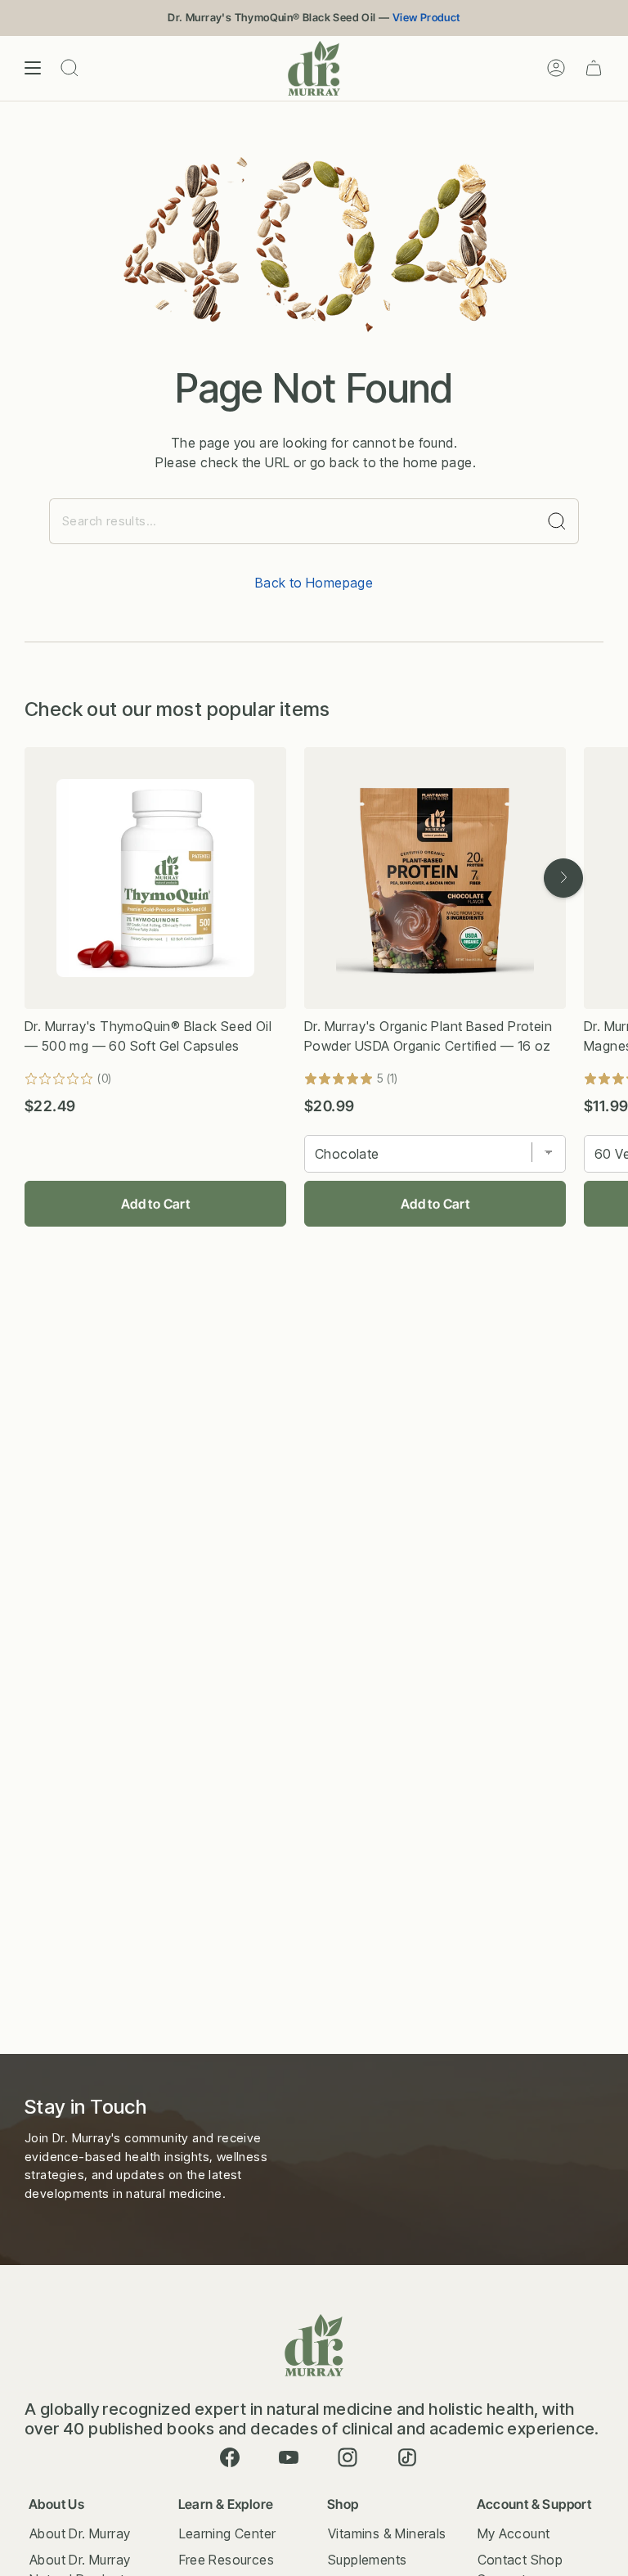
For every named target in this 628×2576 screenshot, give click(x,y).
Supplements (367, 2560)
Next (563, 878)
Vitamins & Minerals (387, 2533)
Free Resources (227, 2560)
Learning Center (228, 2533)
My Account (514, 2533)
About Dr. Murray (80, 2533)
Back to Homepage (314, 583)
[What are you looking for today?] (557, 521)
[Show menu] (33, 68)
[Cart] (594, 68)
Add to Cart (155, 1204)
